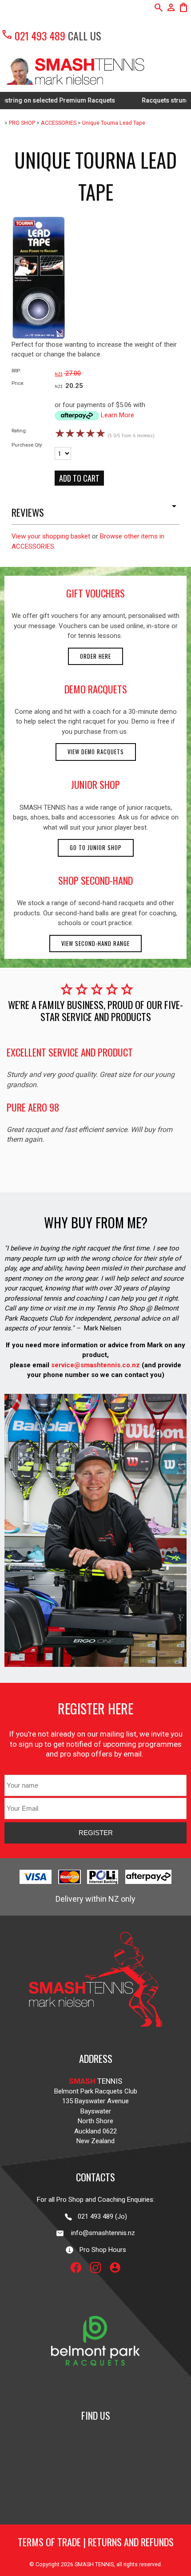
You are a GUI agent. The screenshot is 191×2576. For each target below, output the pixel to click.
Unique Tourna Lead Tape (114, 123)
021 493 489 (33, 36)
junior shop (95, 784)
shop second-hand (95, 880)
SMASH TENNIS (94, 2564)
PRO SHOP (22, 123)
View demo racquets (96, 752)
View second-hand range (95, 944)
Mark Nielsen (103, 1328)
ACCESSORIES (59, 123)
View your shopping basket (51, 536)
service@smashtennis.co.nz (95, 1365)
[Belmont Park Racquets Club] (95, 2389)
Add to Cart (79, 478)
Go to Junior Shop (96, 848)
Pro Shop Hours (100, 2250)
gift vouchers (95, 593)
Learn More (117, 415)
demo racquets (96, 689)
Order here (95, 656)
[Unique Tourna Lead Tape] (39, 337)
